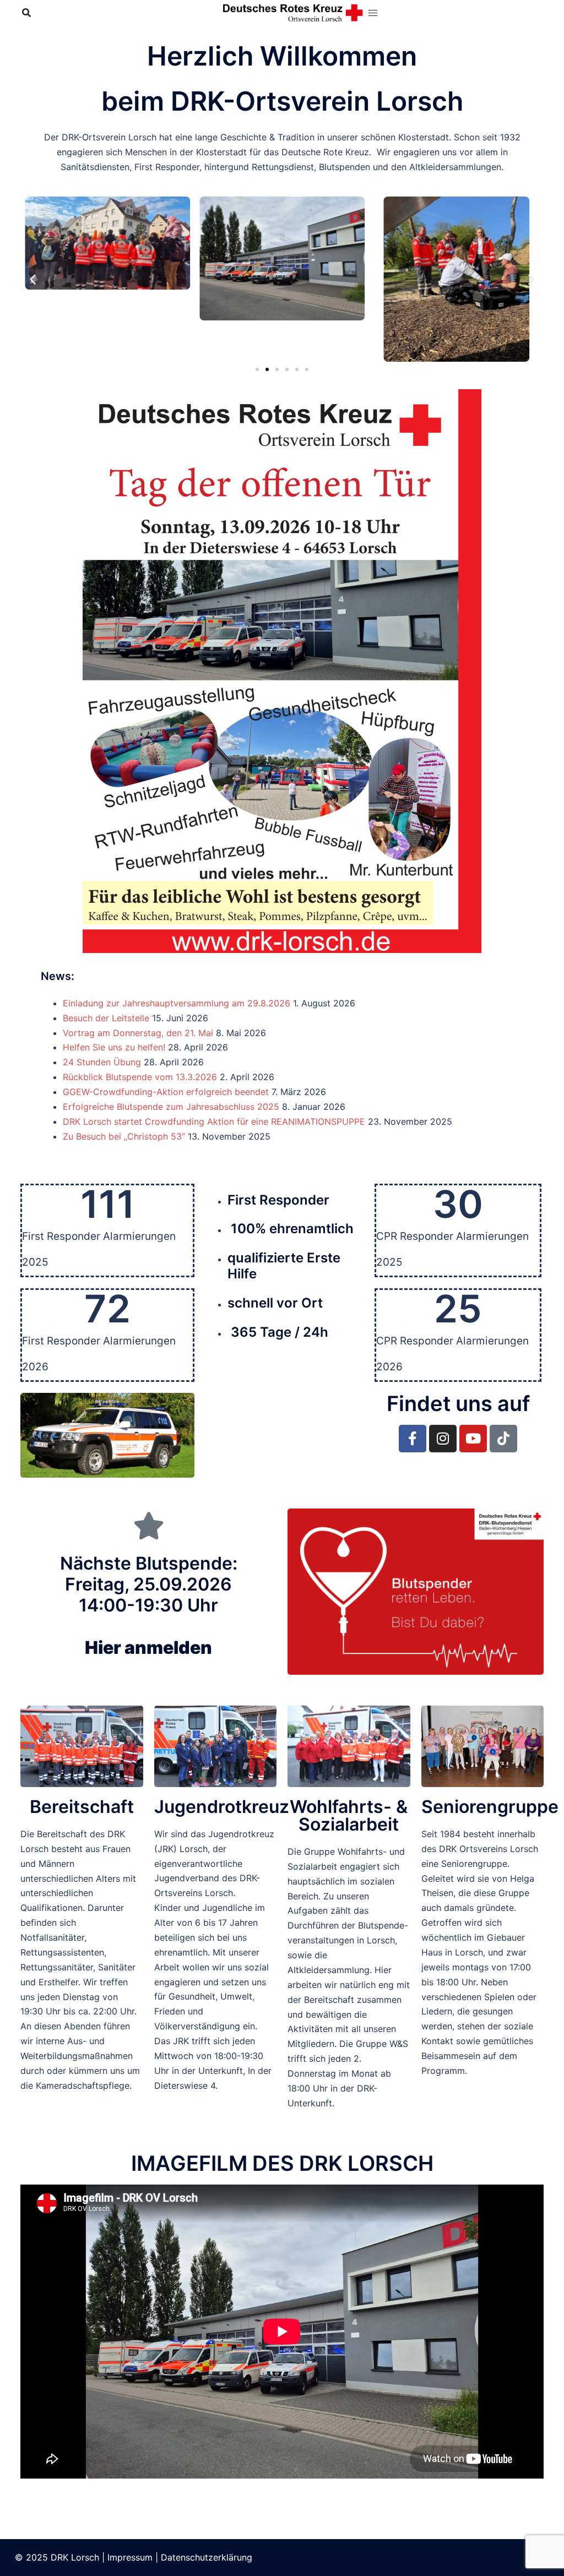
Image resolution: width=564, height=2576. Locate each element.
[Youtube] (473, 1439)
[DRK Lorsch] (294, 12)
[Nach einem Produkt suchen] (26, 13)
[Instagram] (443, 1439)
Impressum (130, 2557)
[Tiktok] (503, 1439)
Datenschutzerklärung (207, 2557)
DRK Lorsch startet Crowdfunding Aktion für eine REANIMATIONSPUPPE (214, 1121)
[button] (33, 279)
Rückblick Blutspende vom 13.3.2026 (140, 1077)
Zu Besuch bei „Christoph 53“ (124, 1136)
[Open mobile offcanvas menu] (373, 13)
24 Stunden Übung (102, 1062)
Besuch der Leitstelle (106, 1018)
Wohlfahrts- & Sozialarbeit (349, 1815)
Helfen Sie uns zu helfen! (114, 1047)
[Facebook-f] (413, 1439)
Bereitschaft (82, 1807)
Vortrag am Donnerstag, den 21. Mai (138, 1033)
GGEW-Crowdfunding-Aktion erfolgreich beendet (166, 1092)
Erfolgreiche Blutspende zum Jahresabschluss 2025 (171, 1107)
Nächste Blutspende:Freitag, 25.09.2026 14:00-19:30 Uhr (149, 1606)
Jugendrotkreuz (222, 1807)
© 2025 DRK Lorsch (57, 2557)
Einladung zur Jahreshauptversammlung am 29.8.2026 (177, 1003)
